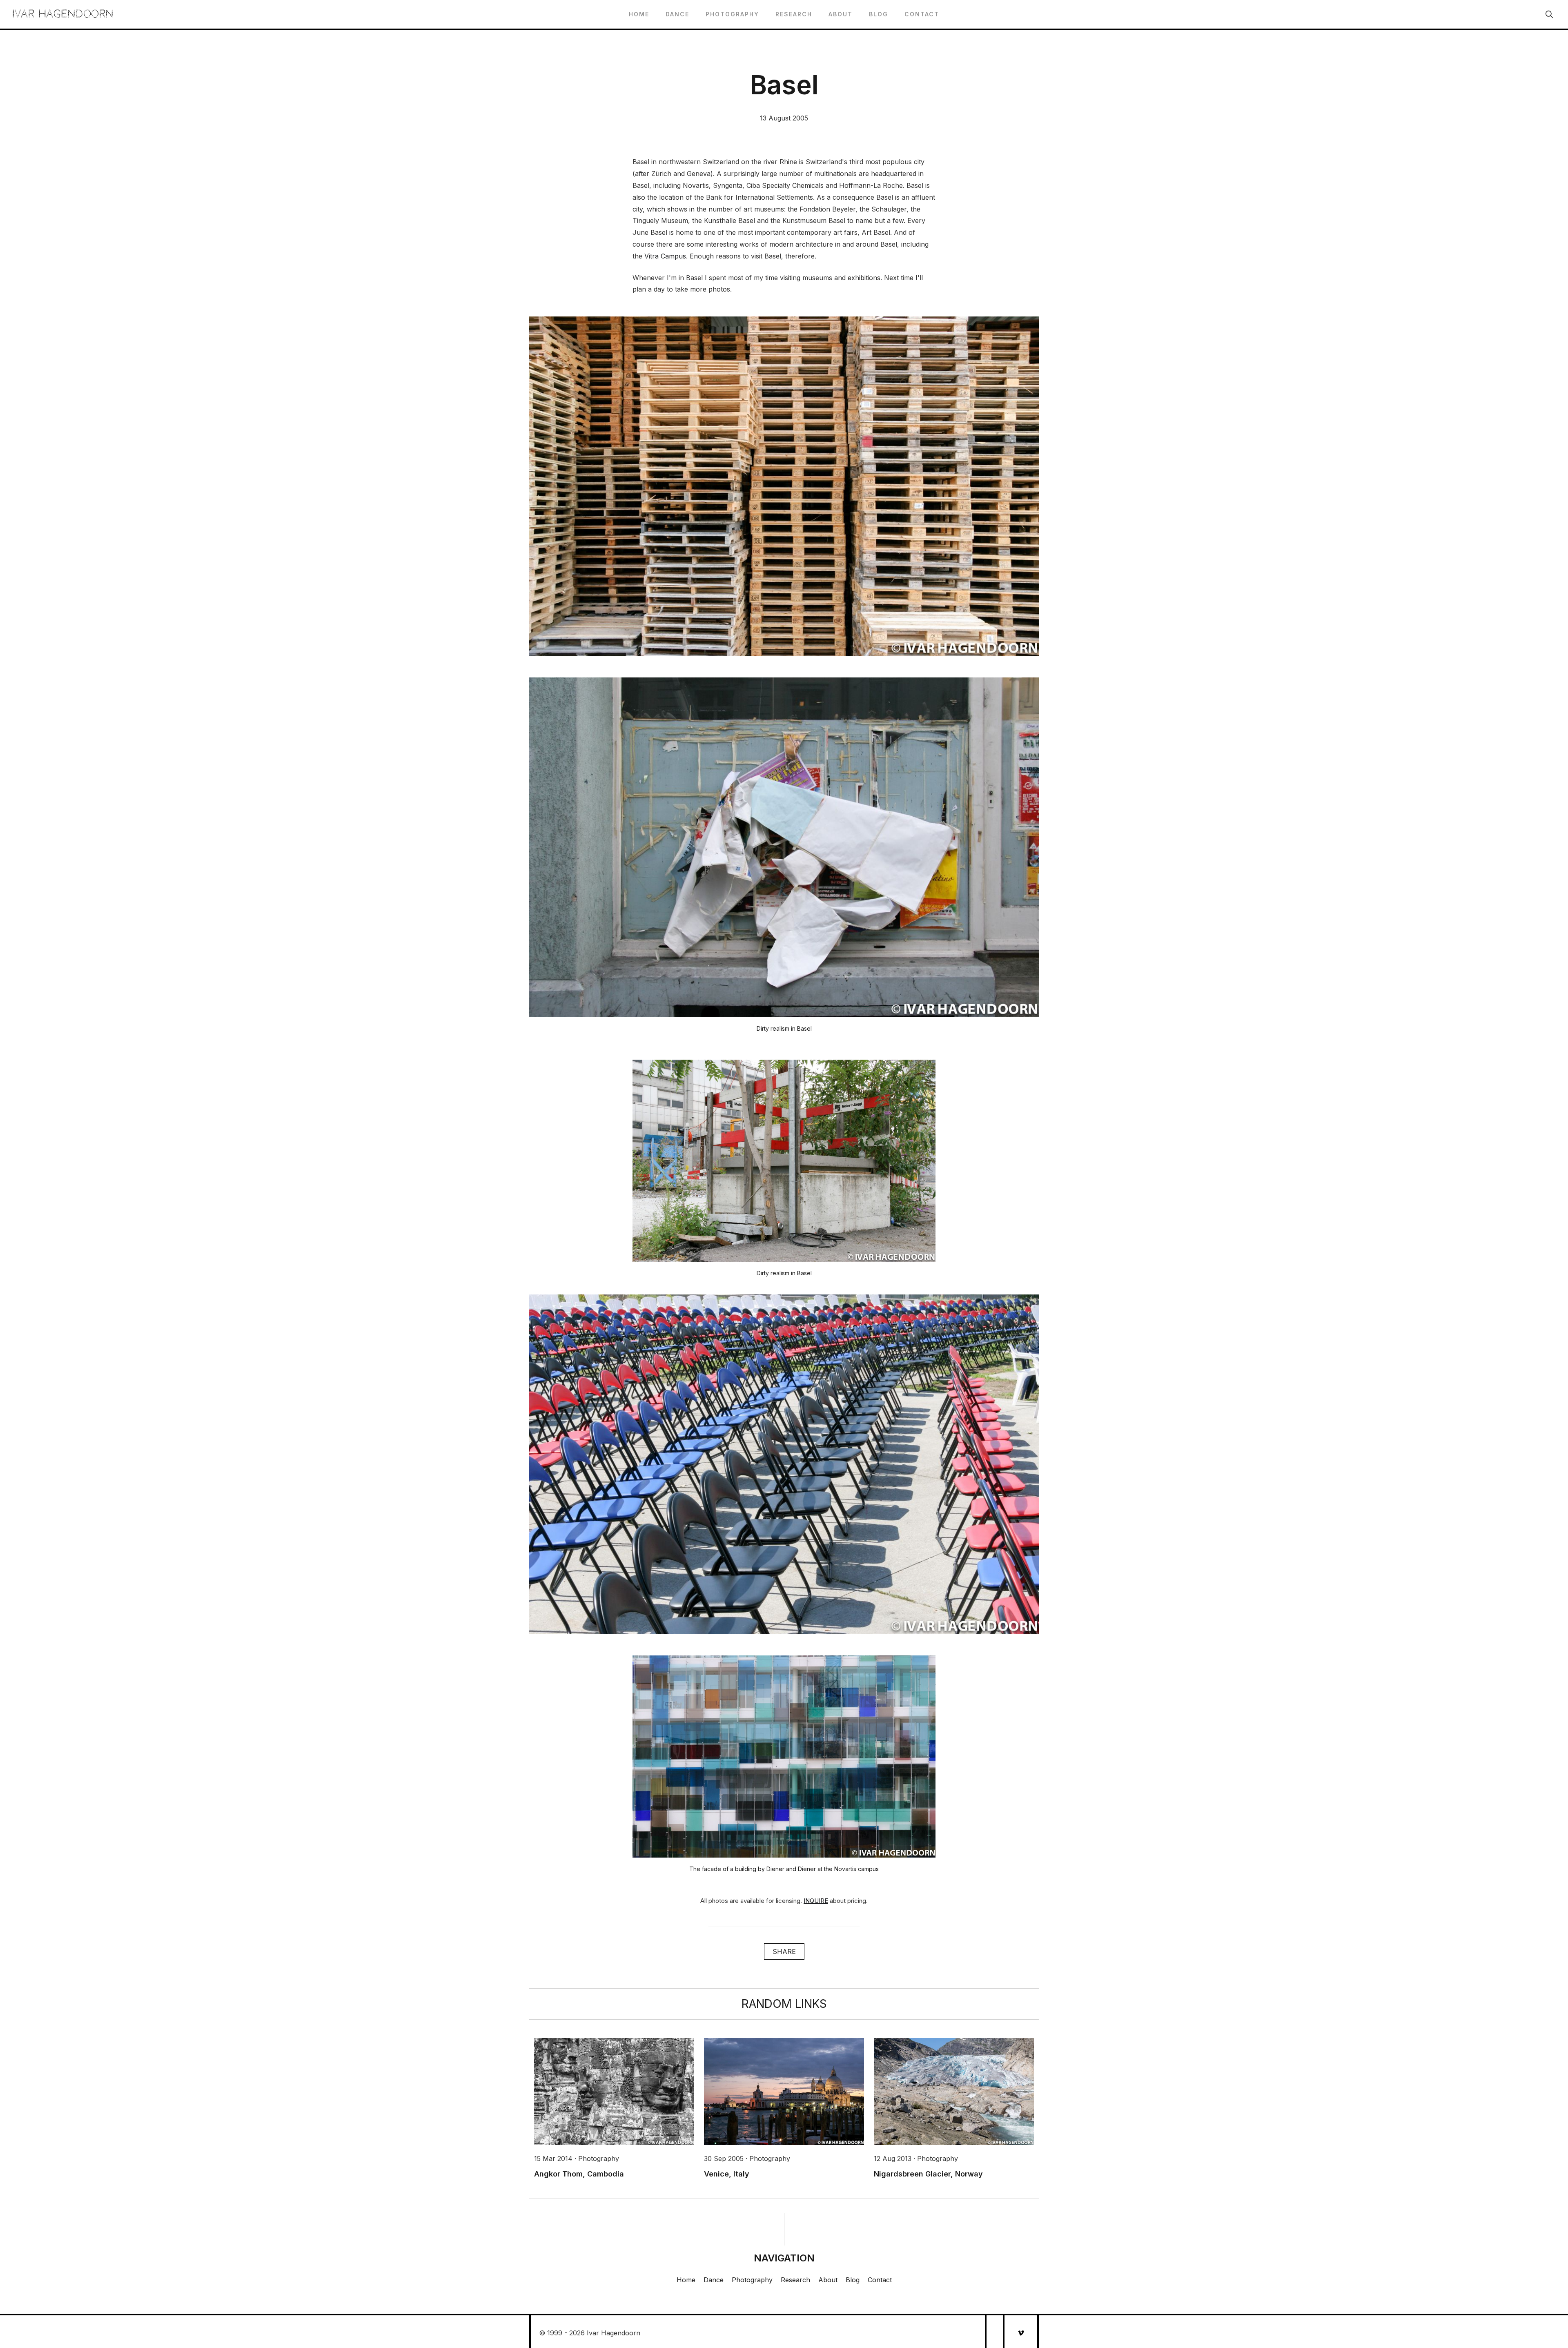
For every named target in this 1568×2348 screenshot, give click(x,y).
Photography (732, 14)
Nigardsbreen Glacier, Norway (928, 2174)
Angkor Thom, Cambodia (579, 2174)
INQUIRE (816, 1901)
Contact (922, 14)
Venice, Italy (727, 2174)
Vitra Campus (665, 256)
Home (639, 14)
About (841, 14)
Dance (677, 14)
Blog (879, 14)
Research (794, 14)
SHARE (784, 1951)
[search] (1549, 14)
